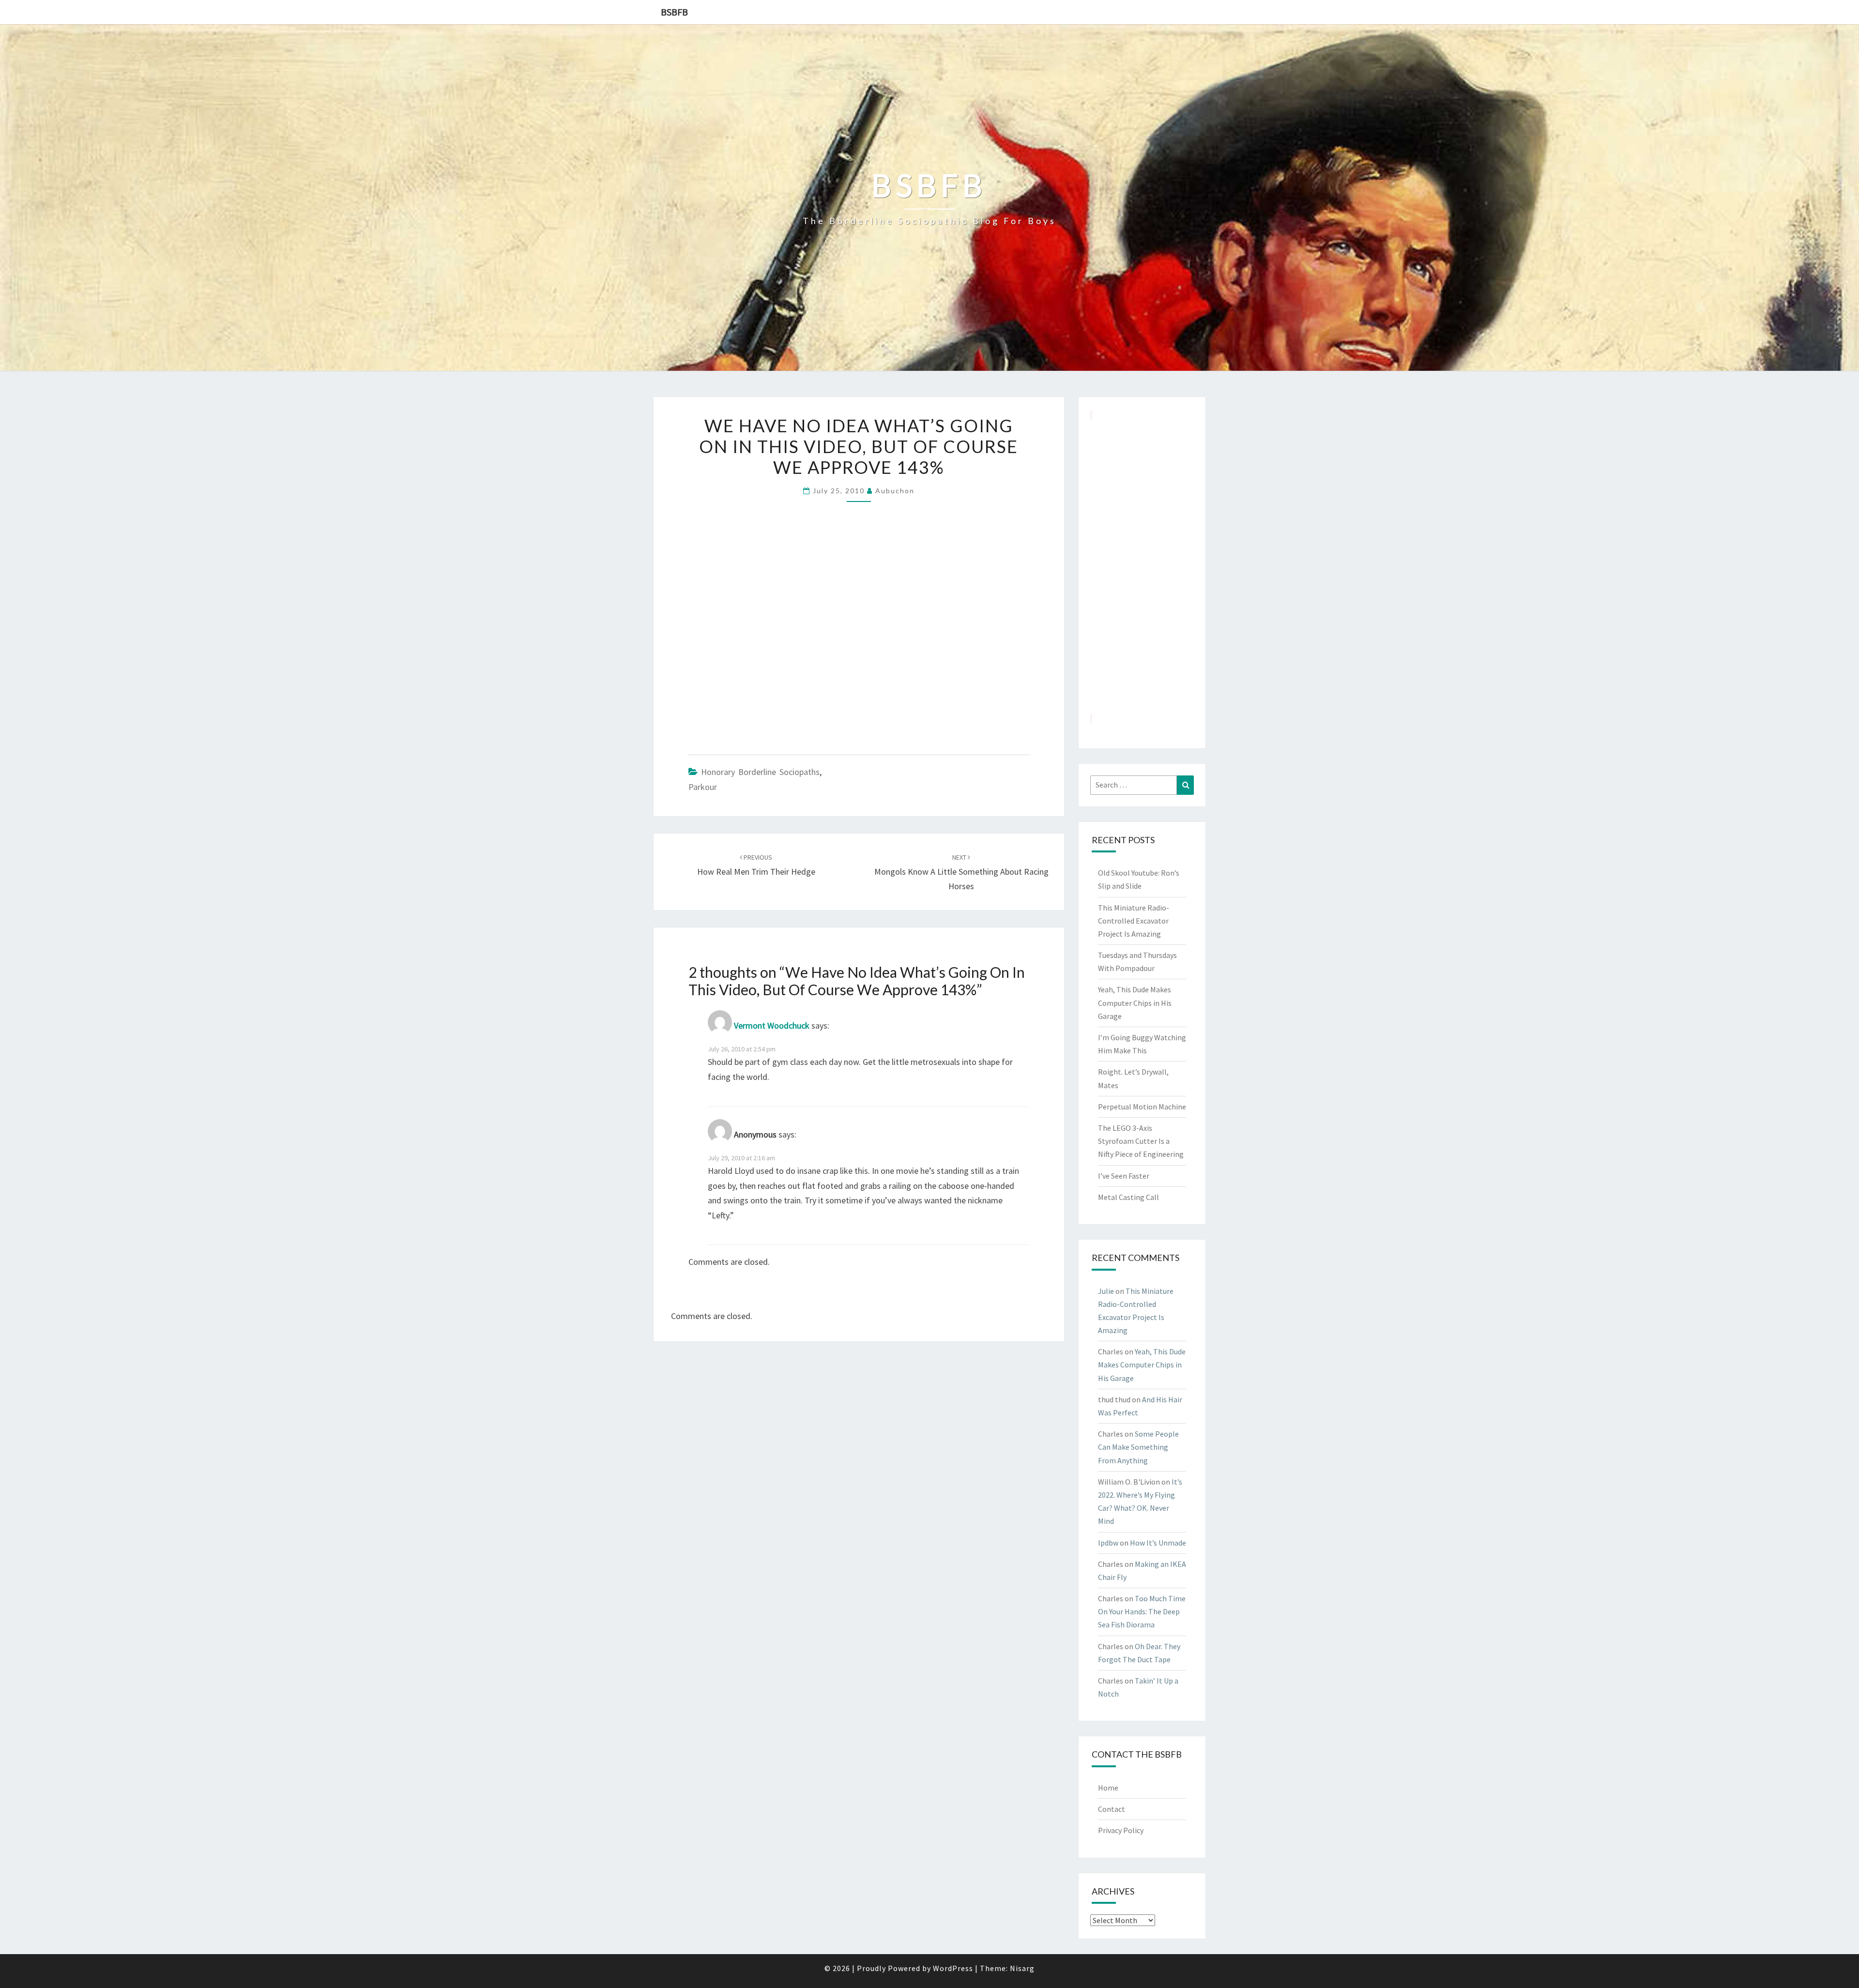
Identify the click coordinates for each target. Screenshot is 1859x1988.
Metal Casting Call (1128, 1197)
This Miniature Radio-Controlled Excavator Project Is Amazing (1134, 921)
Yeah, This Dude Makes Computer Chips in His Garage (1135, 1002)
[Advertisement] (1142, 567)
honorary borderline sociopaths (760, 772)
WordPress (953, 1968)
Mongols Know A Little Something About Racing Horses (961, 872)
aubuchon (895, 491)
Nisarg (1022, 1968)
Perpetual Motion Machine (1142, 1107)
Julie (1106, 1291)
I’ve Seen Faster (1124, 1176)
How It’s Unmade (1158, 1543)
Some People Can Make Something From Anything (1138, 1447)
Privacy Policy (1121, 1830)
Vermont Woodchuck (772, 1025)
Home (1108, 1788)
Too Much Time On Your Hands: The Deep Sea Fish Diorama (1142, 1611)
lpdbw (1108, 1543)
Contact (1112, 1809)
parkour (703, 787)
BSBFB (674, 12)
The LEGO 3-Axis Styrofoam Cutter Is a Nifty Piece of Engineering (1141, 1141)
